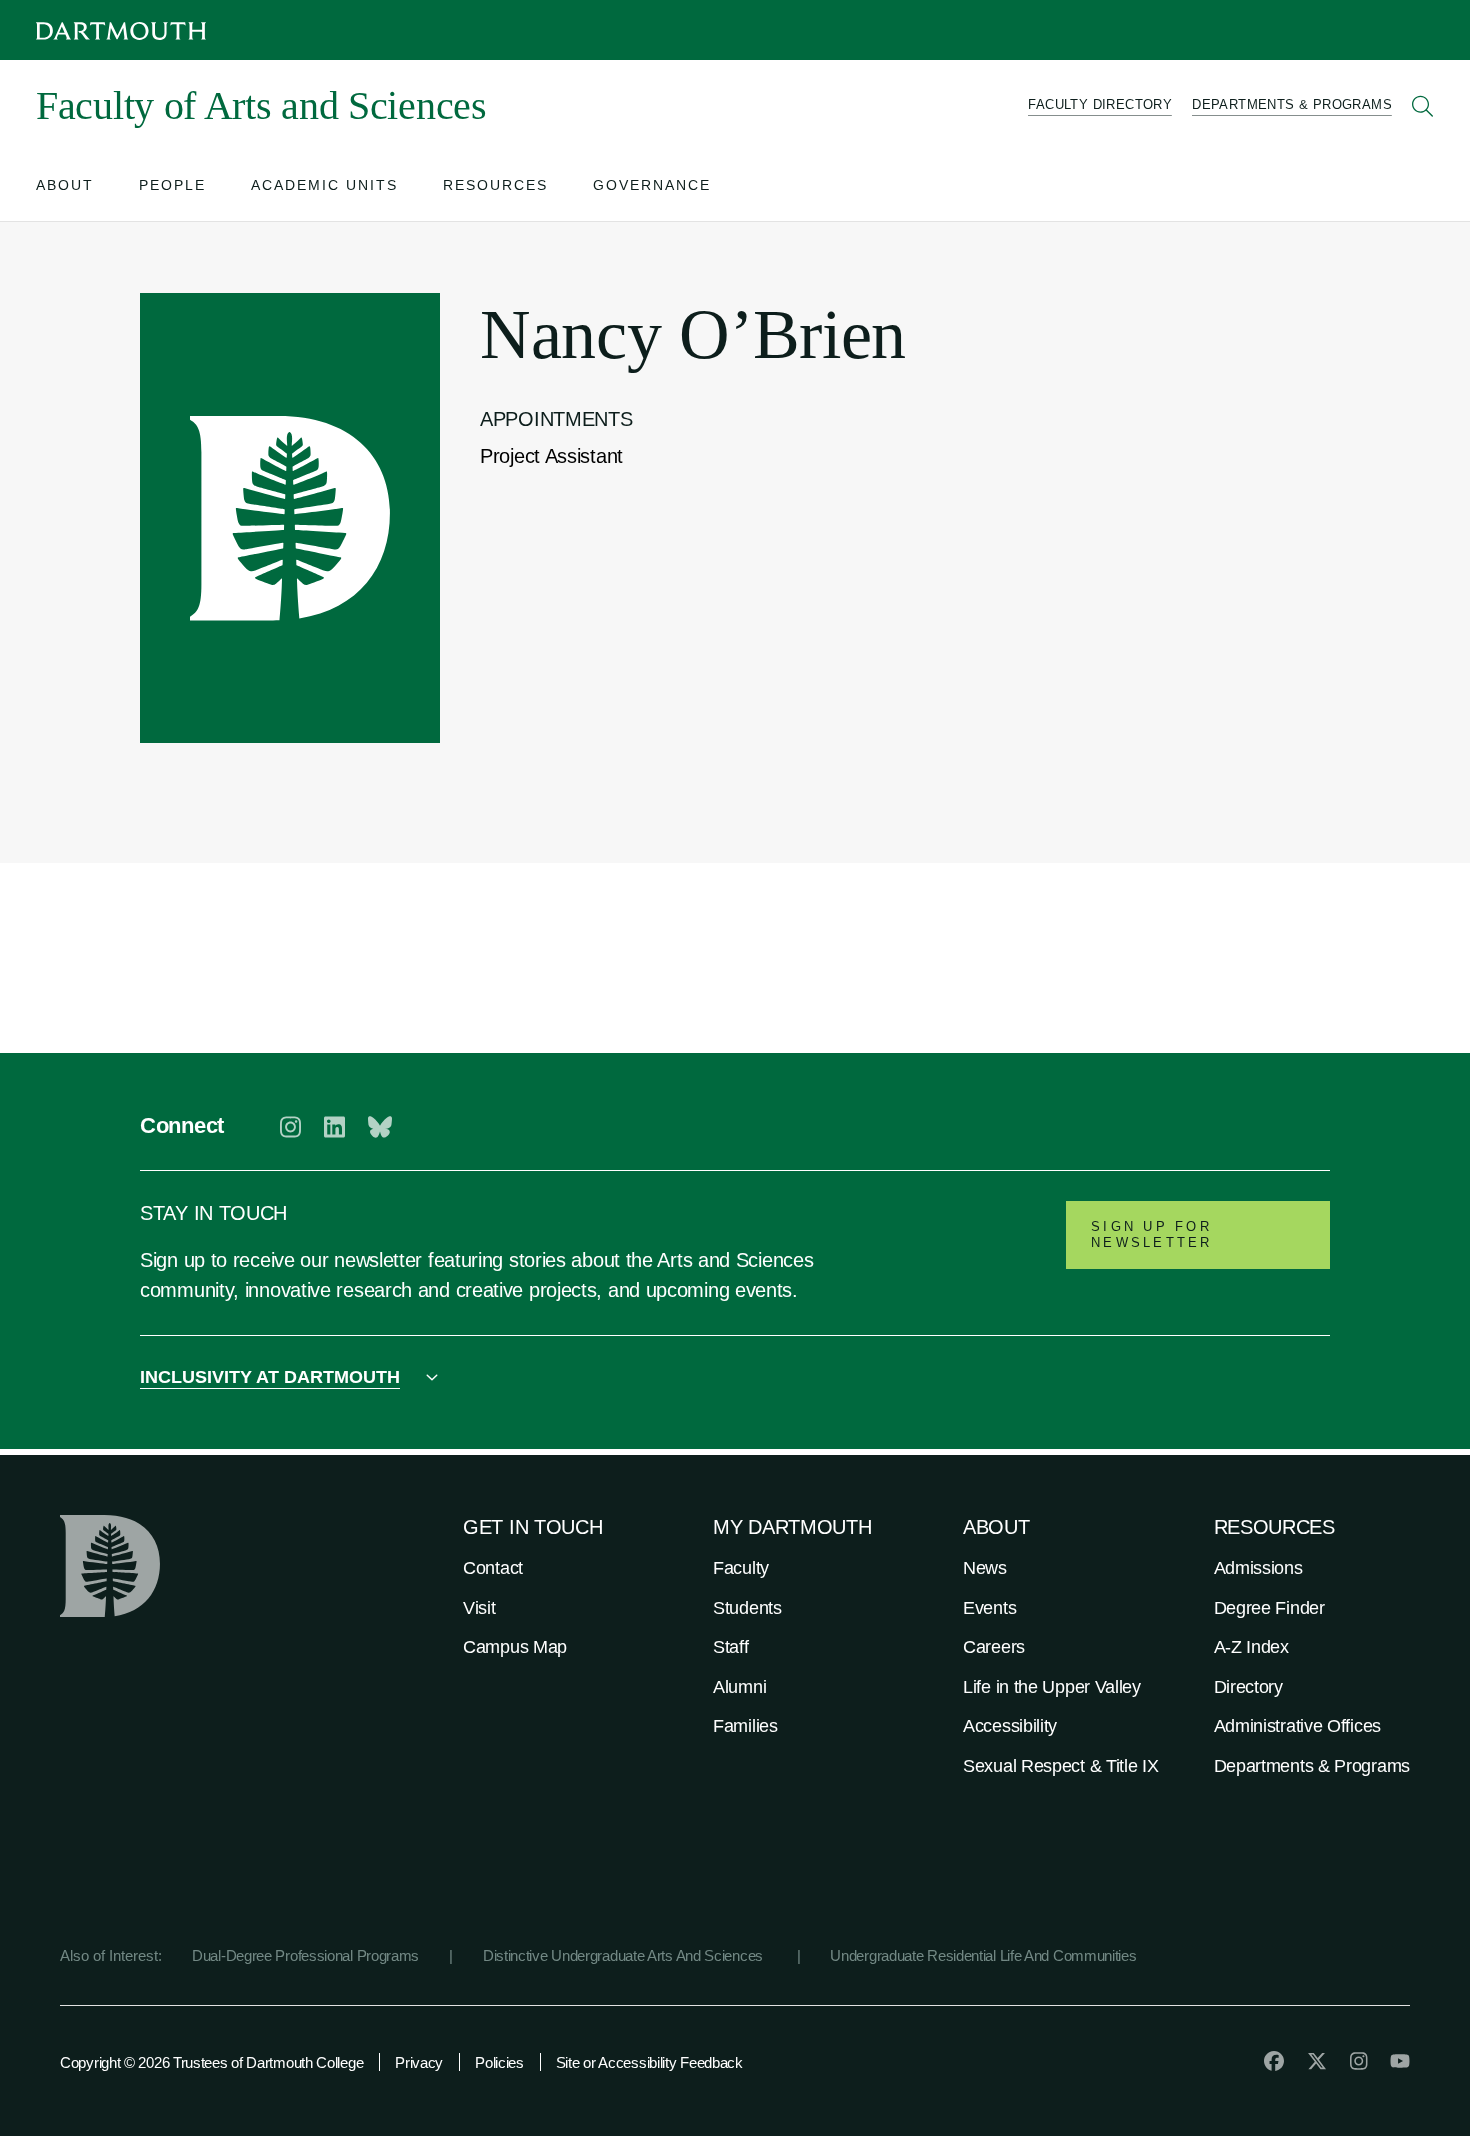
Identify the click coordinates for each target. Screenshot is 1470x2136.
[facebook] (1274, 2061)
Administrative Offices (1297, 1726)
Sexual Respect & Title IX (1061, 1766)
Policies (499, 2062)
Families (745, 1726)
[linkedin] (334, 1127)
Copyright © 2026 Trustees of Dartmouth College (211, 2062)
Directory (1248, 1687)
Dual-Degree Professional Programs (305, 1955)
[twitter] (1317, 2061)
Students (747, 1608)
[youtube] (1400, 2061)
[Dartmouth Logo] (121, 30)
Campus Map (515, 1647)
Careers (994, 1647)
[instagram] (290, 1127)
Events (989, 1608)
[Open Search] (1423, 106)
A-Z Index (1251, 1647)
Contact (493, 1568)
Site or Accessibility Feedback (649, 2062)
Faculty (741, 1568)
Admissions (1258, 1568)
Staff (731, 1647)
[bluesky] (380, 1127)
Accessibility (1010, 1726)
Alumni (739, 1687)
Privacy (419, 2062)
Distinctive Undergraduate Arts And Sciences (625, 1955)
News (985, 1568)
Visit (479, 1608)
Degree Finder (1269, 1608)
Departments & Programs (1312, 1766)
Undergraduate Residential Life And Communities (983, 1955)
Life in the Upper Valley (1052, 1687)
